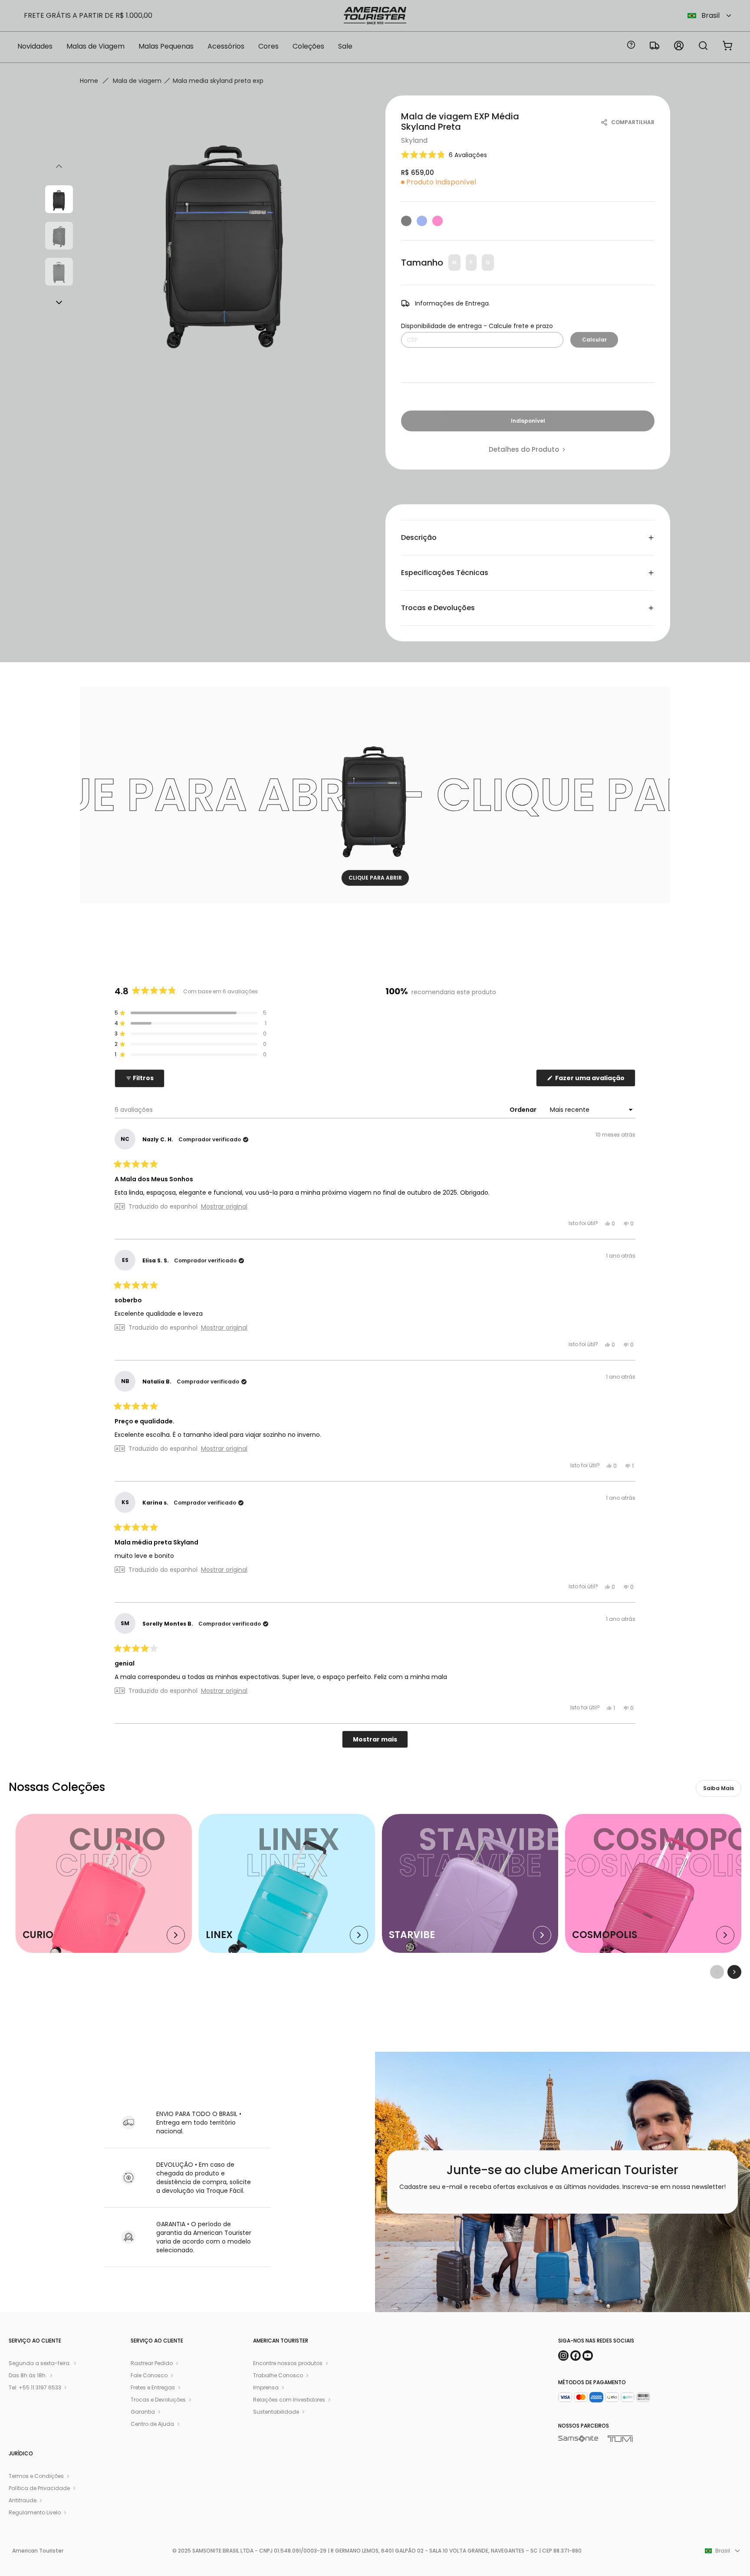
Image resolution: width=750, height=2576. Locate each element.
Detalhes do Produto (524, 450)
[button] (444, 155)
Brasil (711, 15)
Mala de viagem (137, 81)
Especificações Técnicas (445, 573)
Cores (268, 46)
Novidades (35, 46)
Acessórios (226, 46)
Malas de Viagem (95, 46)
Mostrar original (224, 1206)
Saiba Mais (719, 1788)
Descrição (419, 537)
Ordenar (524, 1110)
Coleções (308, 46)
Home (89, 81)
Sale (345, 46)
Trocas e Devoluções (438, 608)
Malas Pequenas (166, 46)
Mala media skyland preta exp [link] (218, 81)
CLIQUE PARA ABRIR (375, 878)
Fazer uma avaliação (595, 1080)
